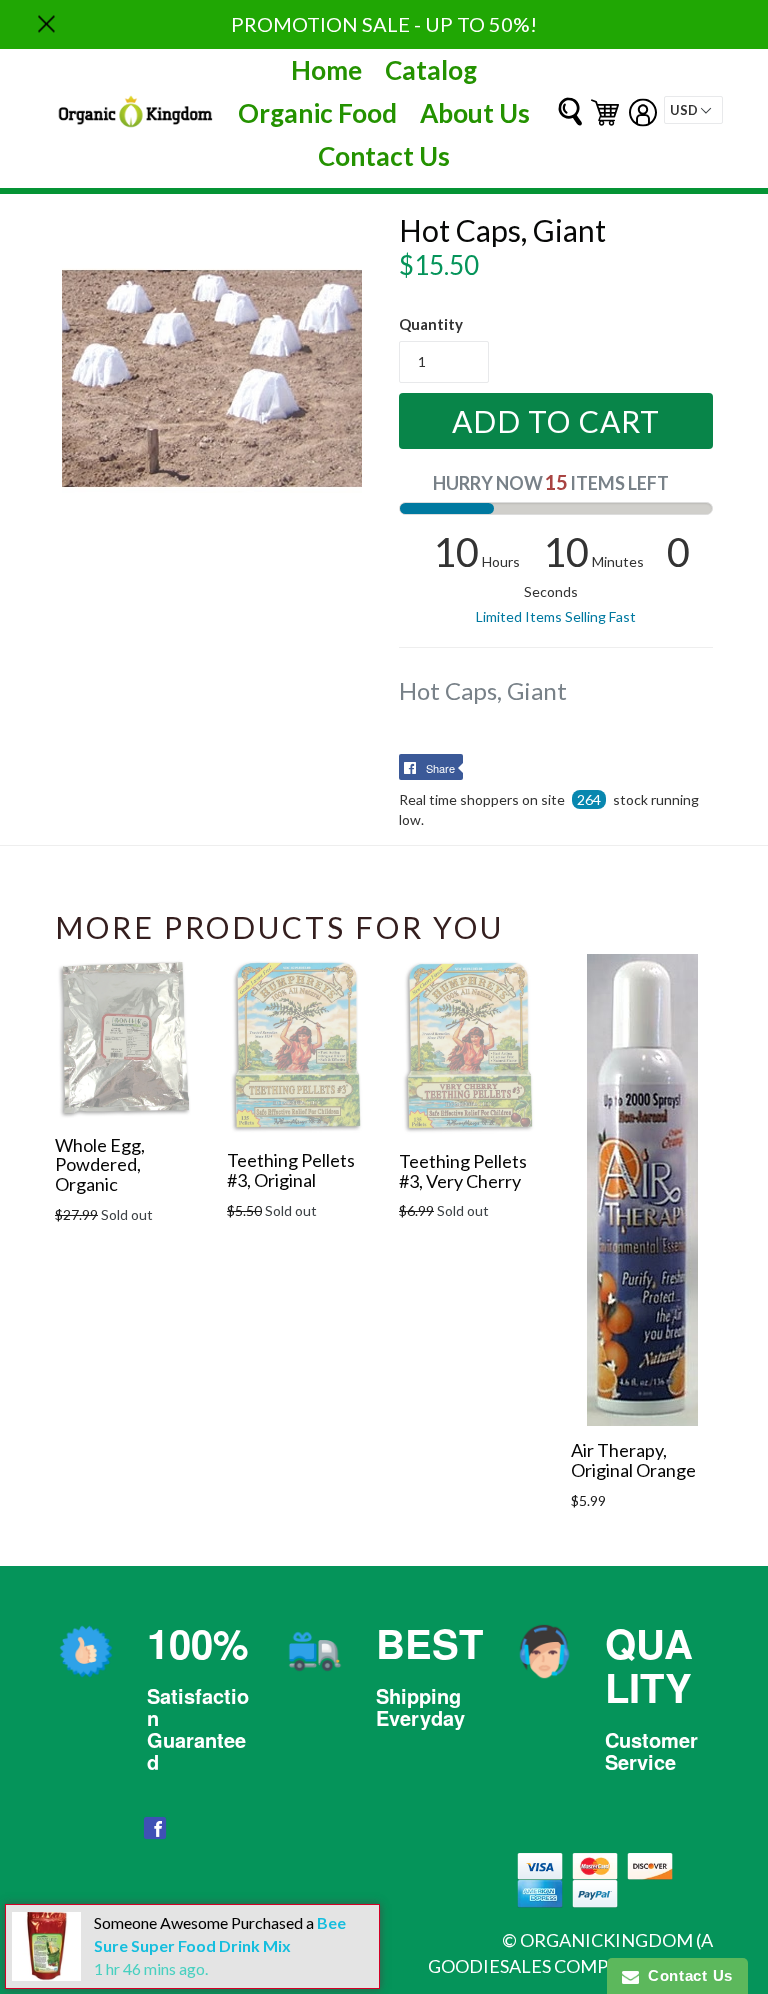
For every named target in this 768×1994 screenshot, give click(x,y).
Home (326, 70)
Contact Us (384, 156)
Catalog (431, 70)
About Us (475, 113)
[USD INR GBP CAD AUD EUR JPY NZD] (693, 110)
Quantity (431, 324)
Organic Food (317, 113)
